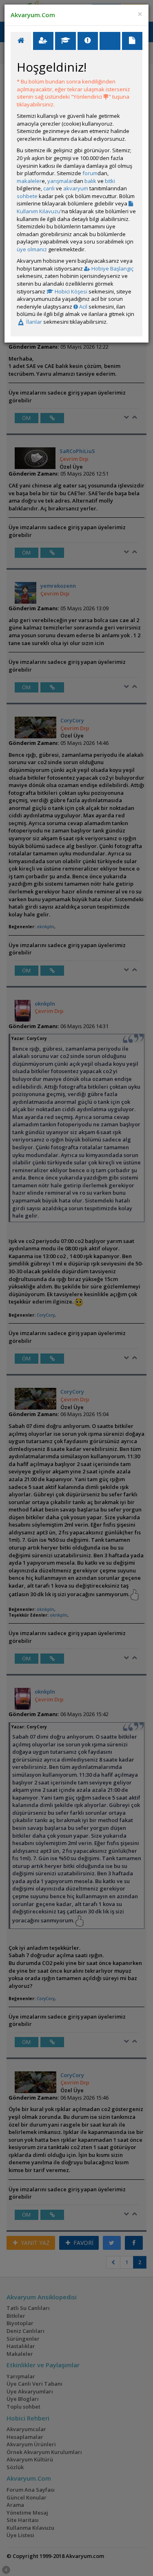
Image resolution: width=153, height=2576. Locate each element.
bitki (110, 181)
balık (90, 181)
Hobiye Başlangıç (112, 268)
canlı (49, 188)
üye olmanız (32, 249)
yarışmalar (60, 181)
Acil (83, 307)
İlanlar (33, 322)
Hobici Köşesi (70, 291)
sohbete (27, 196)
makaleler (29, 181)
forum (90, 173)
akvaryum (76, 188)
